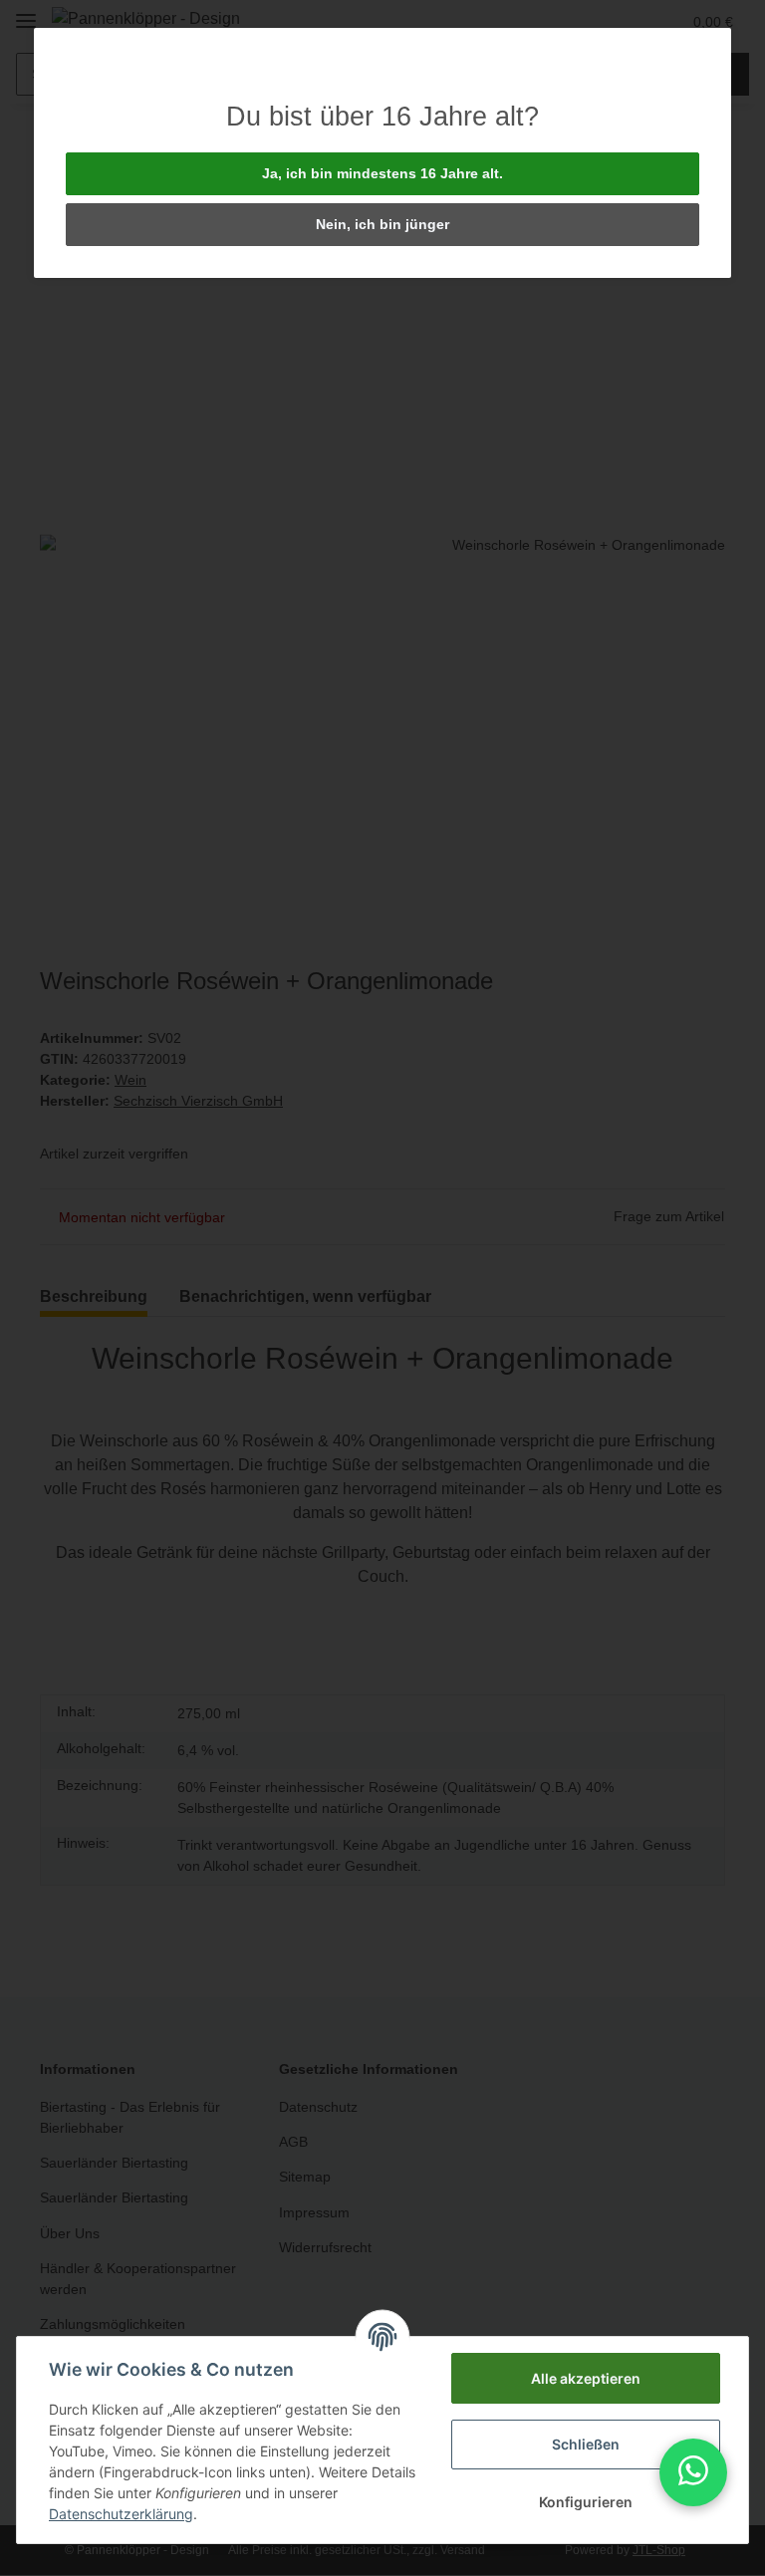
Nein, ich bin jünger (382, 224)
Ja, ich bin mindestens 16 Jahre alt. (382, 173)
